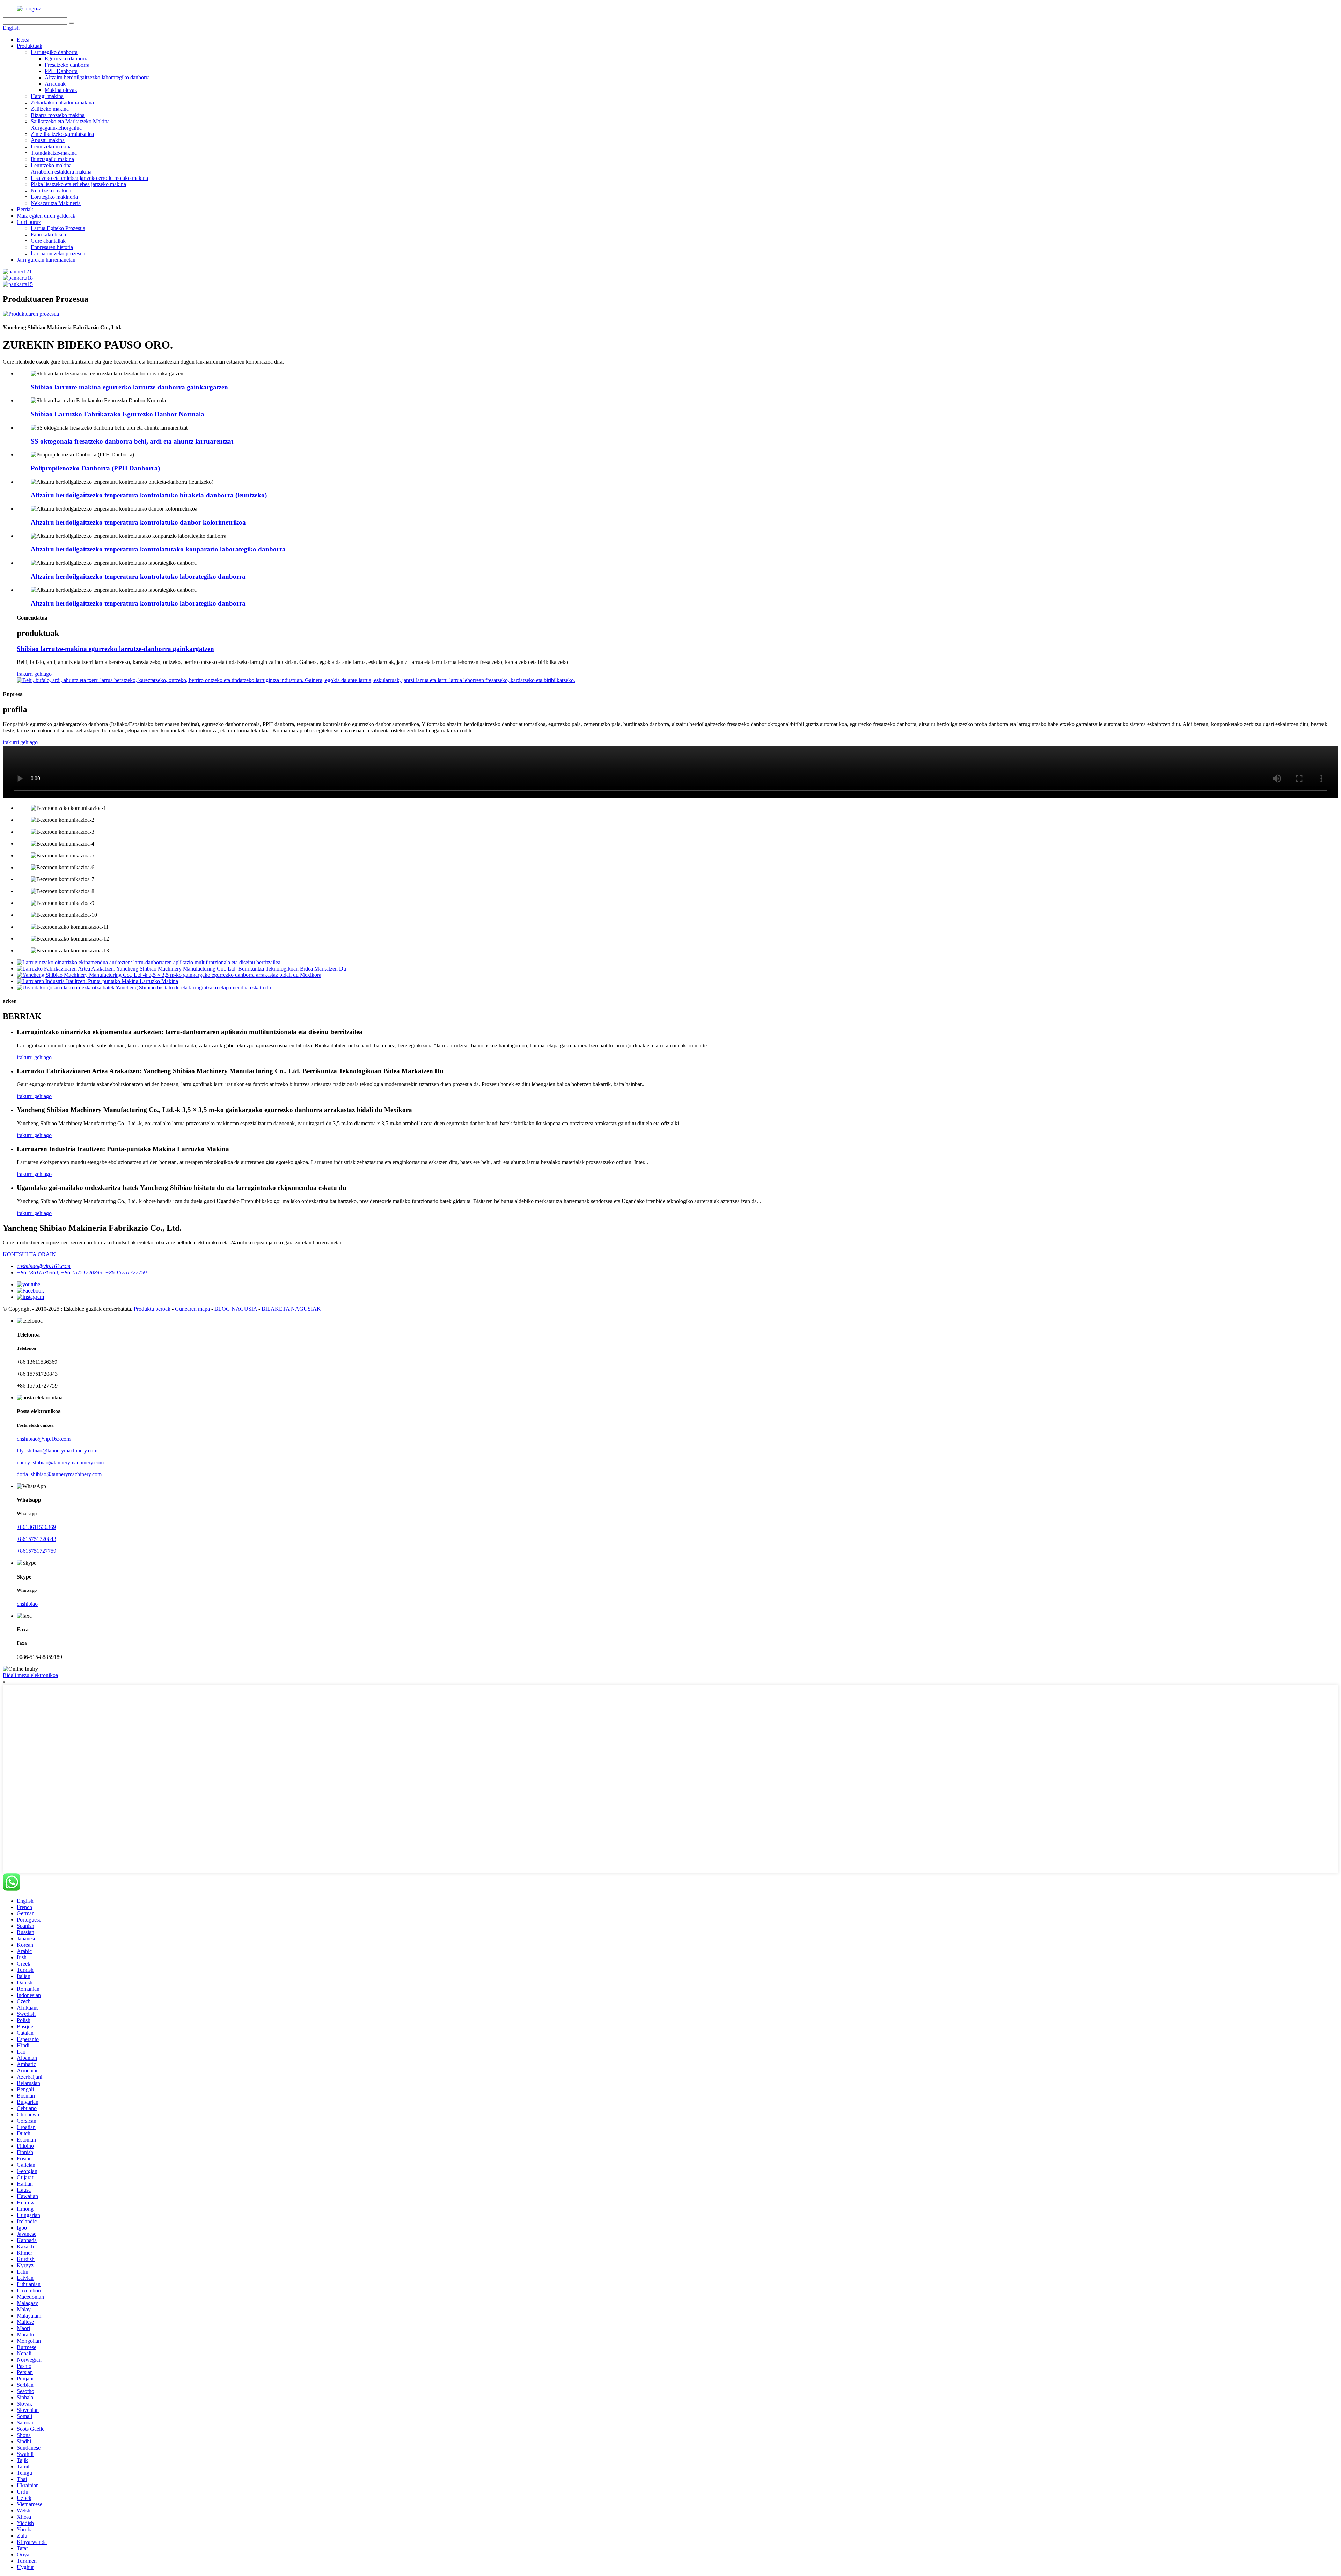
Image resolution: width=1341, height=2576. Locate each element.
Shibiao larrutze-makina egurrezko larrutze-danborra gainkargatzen (129, 387)
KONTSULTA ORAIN (29, 1254)
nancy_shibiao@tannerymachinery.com (60, 1462)
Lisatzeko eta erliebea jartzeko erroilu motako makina (89, 178)
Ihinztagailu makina (52, 159)
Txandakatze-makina (54, 153)
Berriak (25, 209)
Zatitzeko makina (50, 109)
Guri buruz (29, 222)
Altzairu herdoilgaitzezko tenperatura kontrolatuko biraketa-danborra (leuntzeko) (149, 495)
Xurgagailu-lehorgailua (56, 128)
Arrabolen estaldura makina (61, 172)
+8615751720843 (36, 1539)
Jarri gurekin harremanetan (46, 260)
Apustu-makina (48, 140)
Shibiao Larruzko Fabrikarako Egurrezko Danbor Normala (118, 414)
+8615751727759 (36, 1551)
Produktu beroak (152, 1309)
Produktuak (30, 46)
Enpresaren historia (52, 247)
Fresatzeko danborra (67, 65)
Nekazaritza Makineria (56, 203)
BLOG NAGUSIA (236, 1309)
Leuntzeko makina (51, 147)
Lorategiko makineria (54, 197)
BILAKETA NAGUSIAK (291, 1309)
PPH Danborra (61, 71)
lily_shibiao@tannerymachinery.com (57, 1451)
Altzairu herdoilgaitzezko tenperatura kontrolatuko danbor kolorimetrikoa (138, 522)
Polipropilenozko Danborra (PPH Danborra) (95, 468)
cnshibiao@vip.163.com (44, 1266)
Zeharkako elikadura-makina (62, 103)
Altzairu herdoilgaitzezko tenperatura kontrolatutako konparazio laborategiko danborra (158, 549)
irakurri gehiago (34, 674)
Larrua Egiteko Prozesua (58, 228)
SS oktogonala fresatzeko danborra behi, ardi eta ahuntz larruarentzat (132, 441)
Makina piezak (61, 90)
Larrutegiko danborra (54, 52)
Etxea (23, 40)
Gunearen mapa (192, 1309)
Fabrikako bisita (48, 235)
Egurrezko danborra (67, 58)
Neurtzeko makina (51, 191)
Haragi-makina (47, 96)
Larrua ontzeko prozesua (58, 253)
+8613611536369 (36, 1527)
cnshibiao (27, 1604)
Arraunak (55, 84)
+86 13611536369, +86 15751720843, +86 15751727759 (82, 1272)
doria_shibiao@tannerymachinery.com (59, 1474)
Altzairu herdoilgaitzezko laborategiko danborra (97, 77)
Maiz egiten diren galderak (46, 216)
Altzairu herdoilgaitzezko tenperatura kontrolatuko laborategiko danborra (138, 576)
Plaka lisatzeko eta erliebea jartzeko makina (78, 184)
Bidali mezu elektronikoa (30, 1675)
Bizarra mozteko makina (58, 115)
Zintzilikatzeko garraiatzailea (62, 134)
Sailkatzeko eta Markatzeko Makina (70, 121)
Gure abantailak (48, 241)
